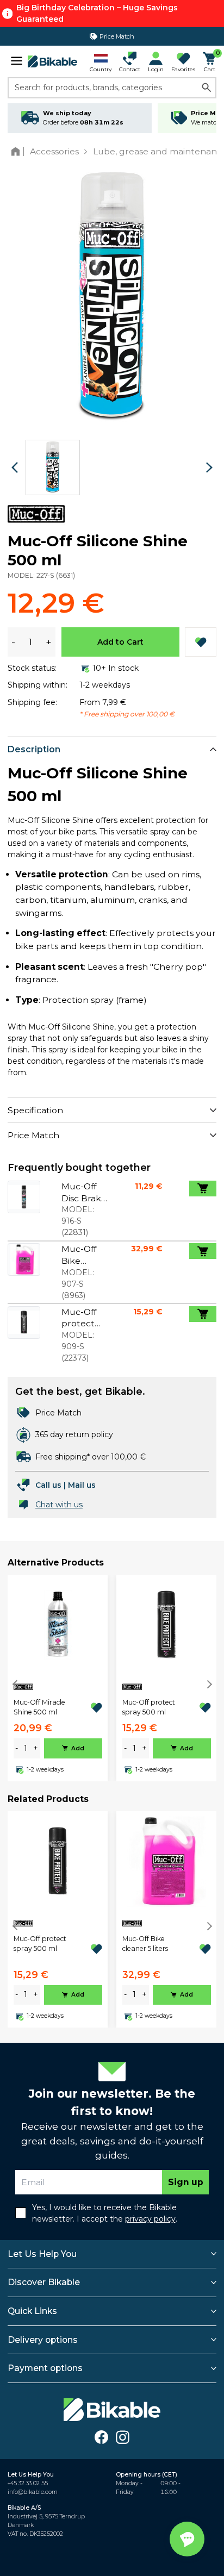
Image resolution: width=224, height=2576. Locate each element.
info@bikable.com (33, 2492)
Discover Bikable (44, 2282)
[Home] (18, 151)
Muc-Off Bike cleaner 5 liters (145, 1944)
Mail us (82, 1485)
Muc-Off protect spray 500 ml (149, 1707)
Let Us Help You (42, 2254)
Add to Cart (120, 642)
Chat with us (59, 1505)
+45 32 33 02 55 (28, 2483)
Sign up (186, 2182)
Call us (48, 1485)
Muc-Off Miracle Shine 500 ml (39, 1707)
